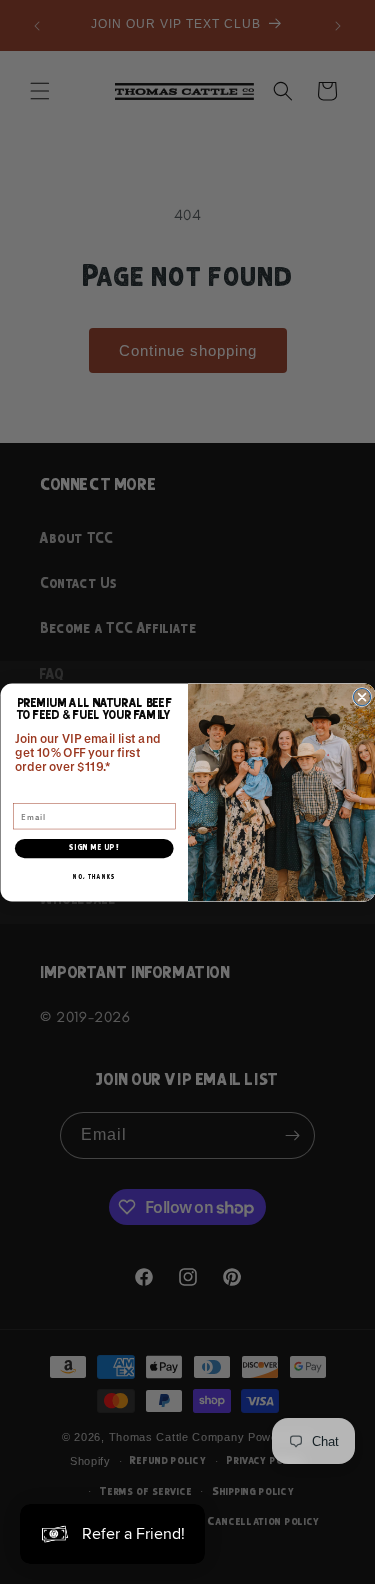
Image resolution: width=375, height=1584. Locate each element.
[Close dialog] (361, 696)
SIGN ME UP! (94, 848)
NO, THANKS (94, 877)
